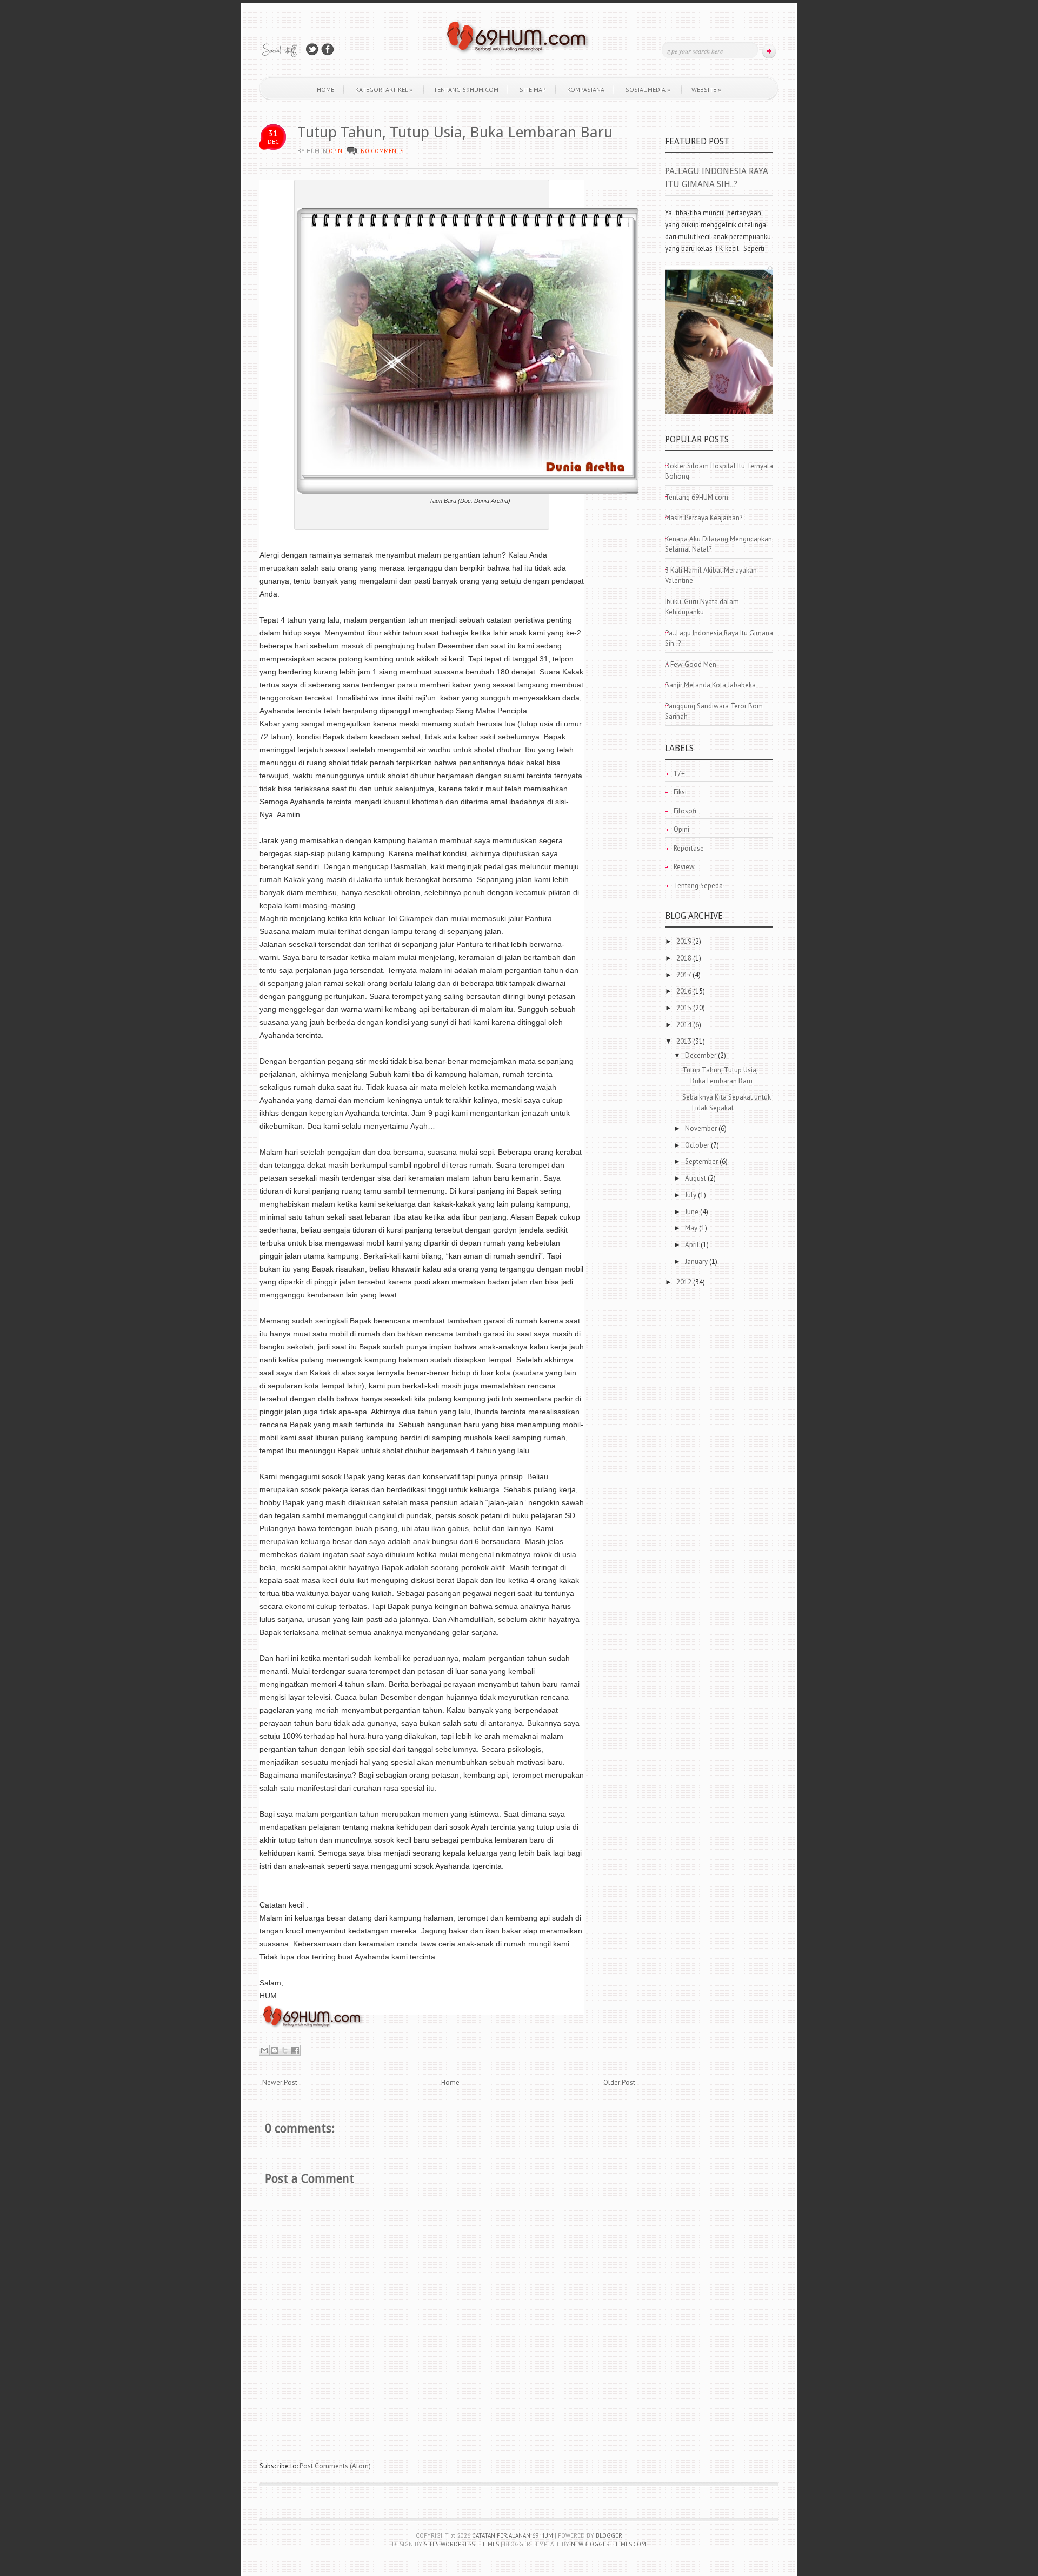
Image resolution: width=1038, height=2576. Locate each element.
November (702, 1128)
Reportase (689, 848)
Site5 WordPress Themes (461, 2544)
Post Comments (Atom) (335, 2466)
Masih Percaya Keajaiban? (704, 518)
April (693, 1245)
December (701, 1055)
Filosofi (685, 811)
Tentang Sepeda (698, 886)
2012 (685, 1282)
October (698, 1145)
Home (325, 90)
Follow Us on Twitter (312, 49)
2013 (685, 1041)
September (702, 1161)
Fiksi (680, 792)
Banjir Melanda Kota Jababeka (710, 685)
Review (684, 867)
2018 (685, 958)
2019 (685, 941)
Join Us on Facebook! (328, 49)
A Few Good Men (691, 664)
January (697, 1261)
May (692, 1228)
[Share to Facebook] (295, 2050)
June (693, 1212)
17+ (679, 774)
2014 (685, 1025)
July (691, 1195)
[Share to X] (285, 2050)
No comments (382, 151)
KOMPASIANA (586, 90)
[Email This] (264, 2050)
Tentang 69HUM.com (466, 90)
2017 (684, 975)
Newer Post (280, 2082)
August (696, 1178)
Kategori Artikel (384, 90)
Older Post (619, 2082)
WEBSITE (706, 90)
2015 (685, 1008)
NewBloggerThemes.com (608, 2544)
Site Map (533, 90)
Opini (336, 151)
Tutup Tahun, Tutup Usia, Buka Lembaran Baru (455, 132)
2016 (685, 991)
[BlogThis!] (275, 2050)
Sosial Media (648, 90)
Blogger (609, 2535)
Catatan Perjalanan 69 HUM (513, 2535)
